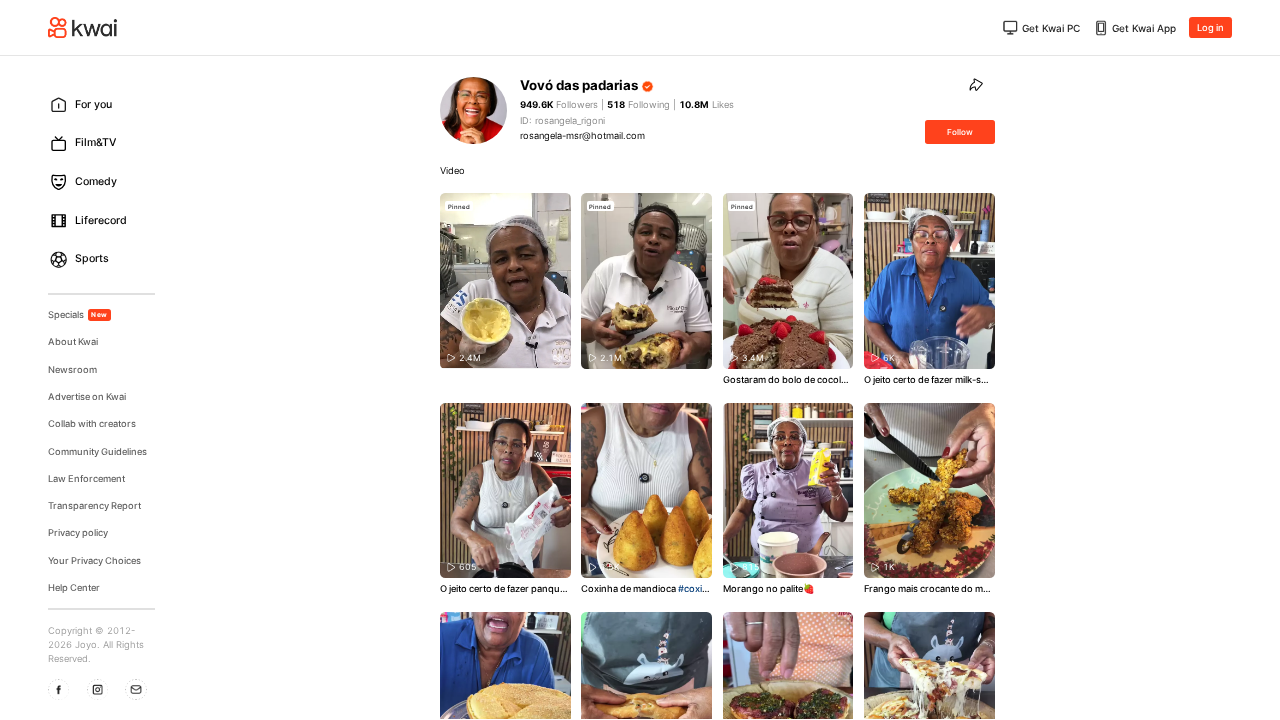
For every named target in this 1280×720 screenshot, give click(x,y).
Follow (960, 132)
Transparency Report (94, 505)
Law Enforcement (86, 478)
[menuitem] (106, 104)
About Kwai (73, 341)
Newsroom (72, 369)
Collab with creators (92, 423)
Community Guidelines (97, 451)
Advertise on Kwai (87, 396)
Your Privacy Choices (94, 560)
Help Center (74, 587)
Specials (78, 314)
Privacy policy (78, 532)
